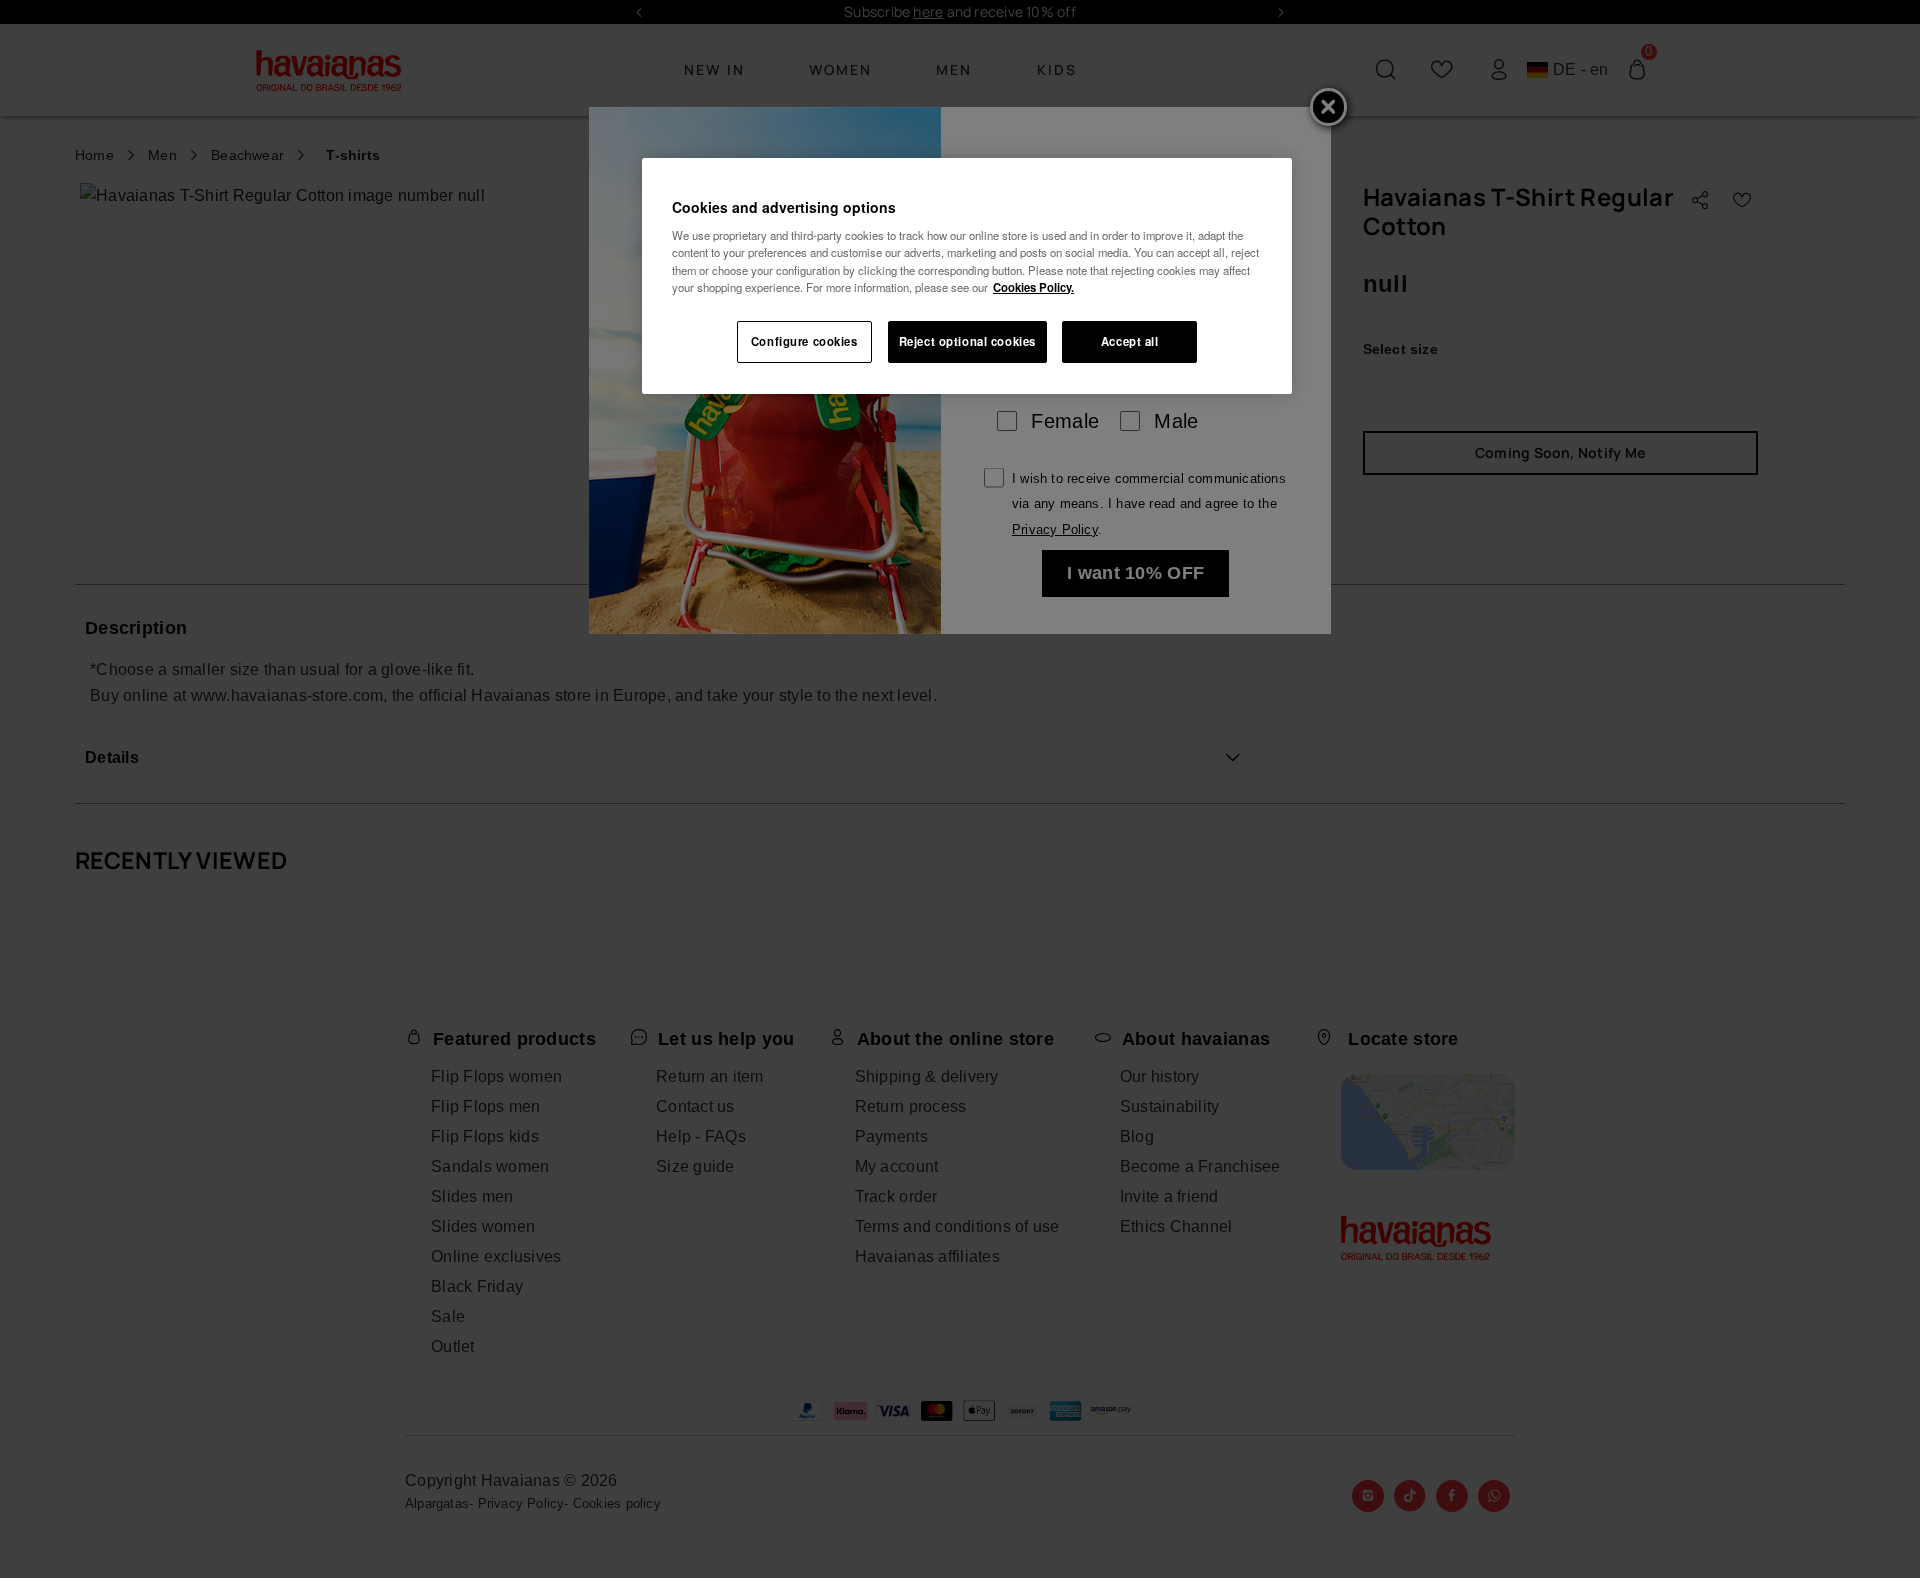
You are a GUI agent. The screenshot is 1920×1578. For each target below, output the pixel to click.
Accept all (1130, 341)
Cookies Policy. (1033, 287)
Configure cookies (804, 341)
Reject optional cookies (967, 341)
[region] (967, 276)
